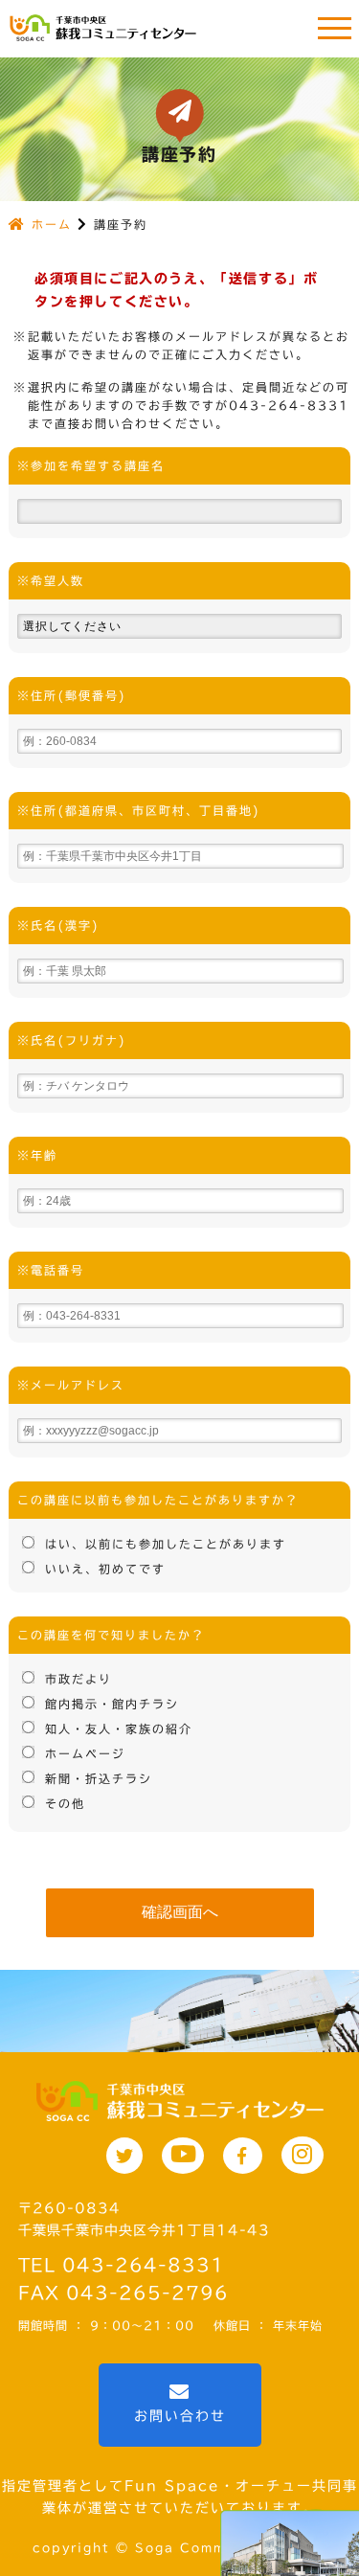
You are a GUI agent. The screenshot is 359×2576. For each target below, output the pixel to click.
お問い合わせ (180, 2416)
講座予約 (121, 224)
